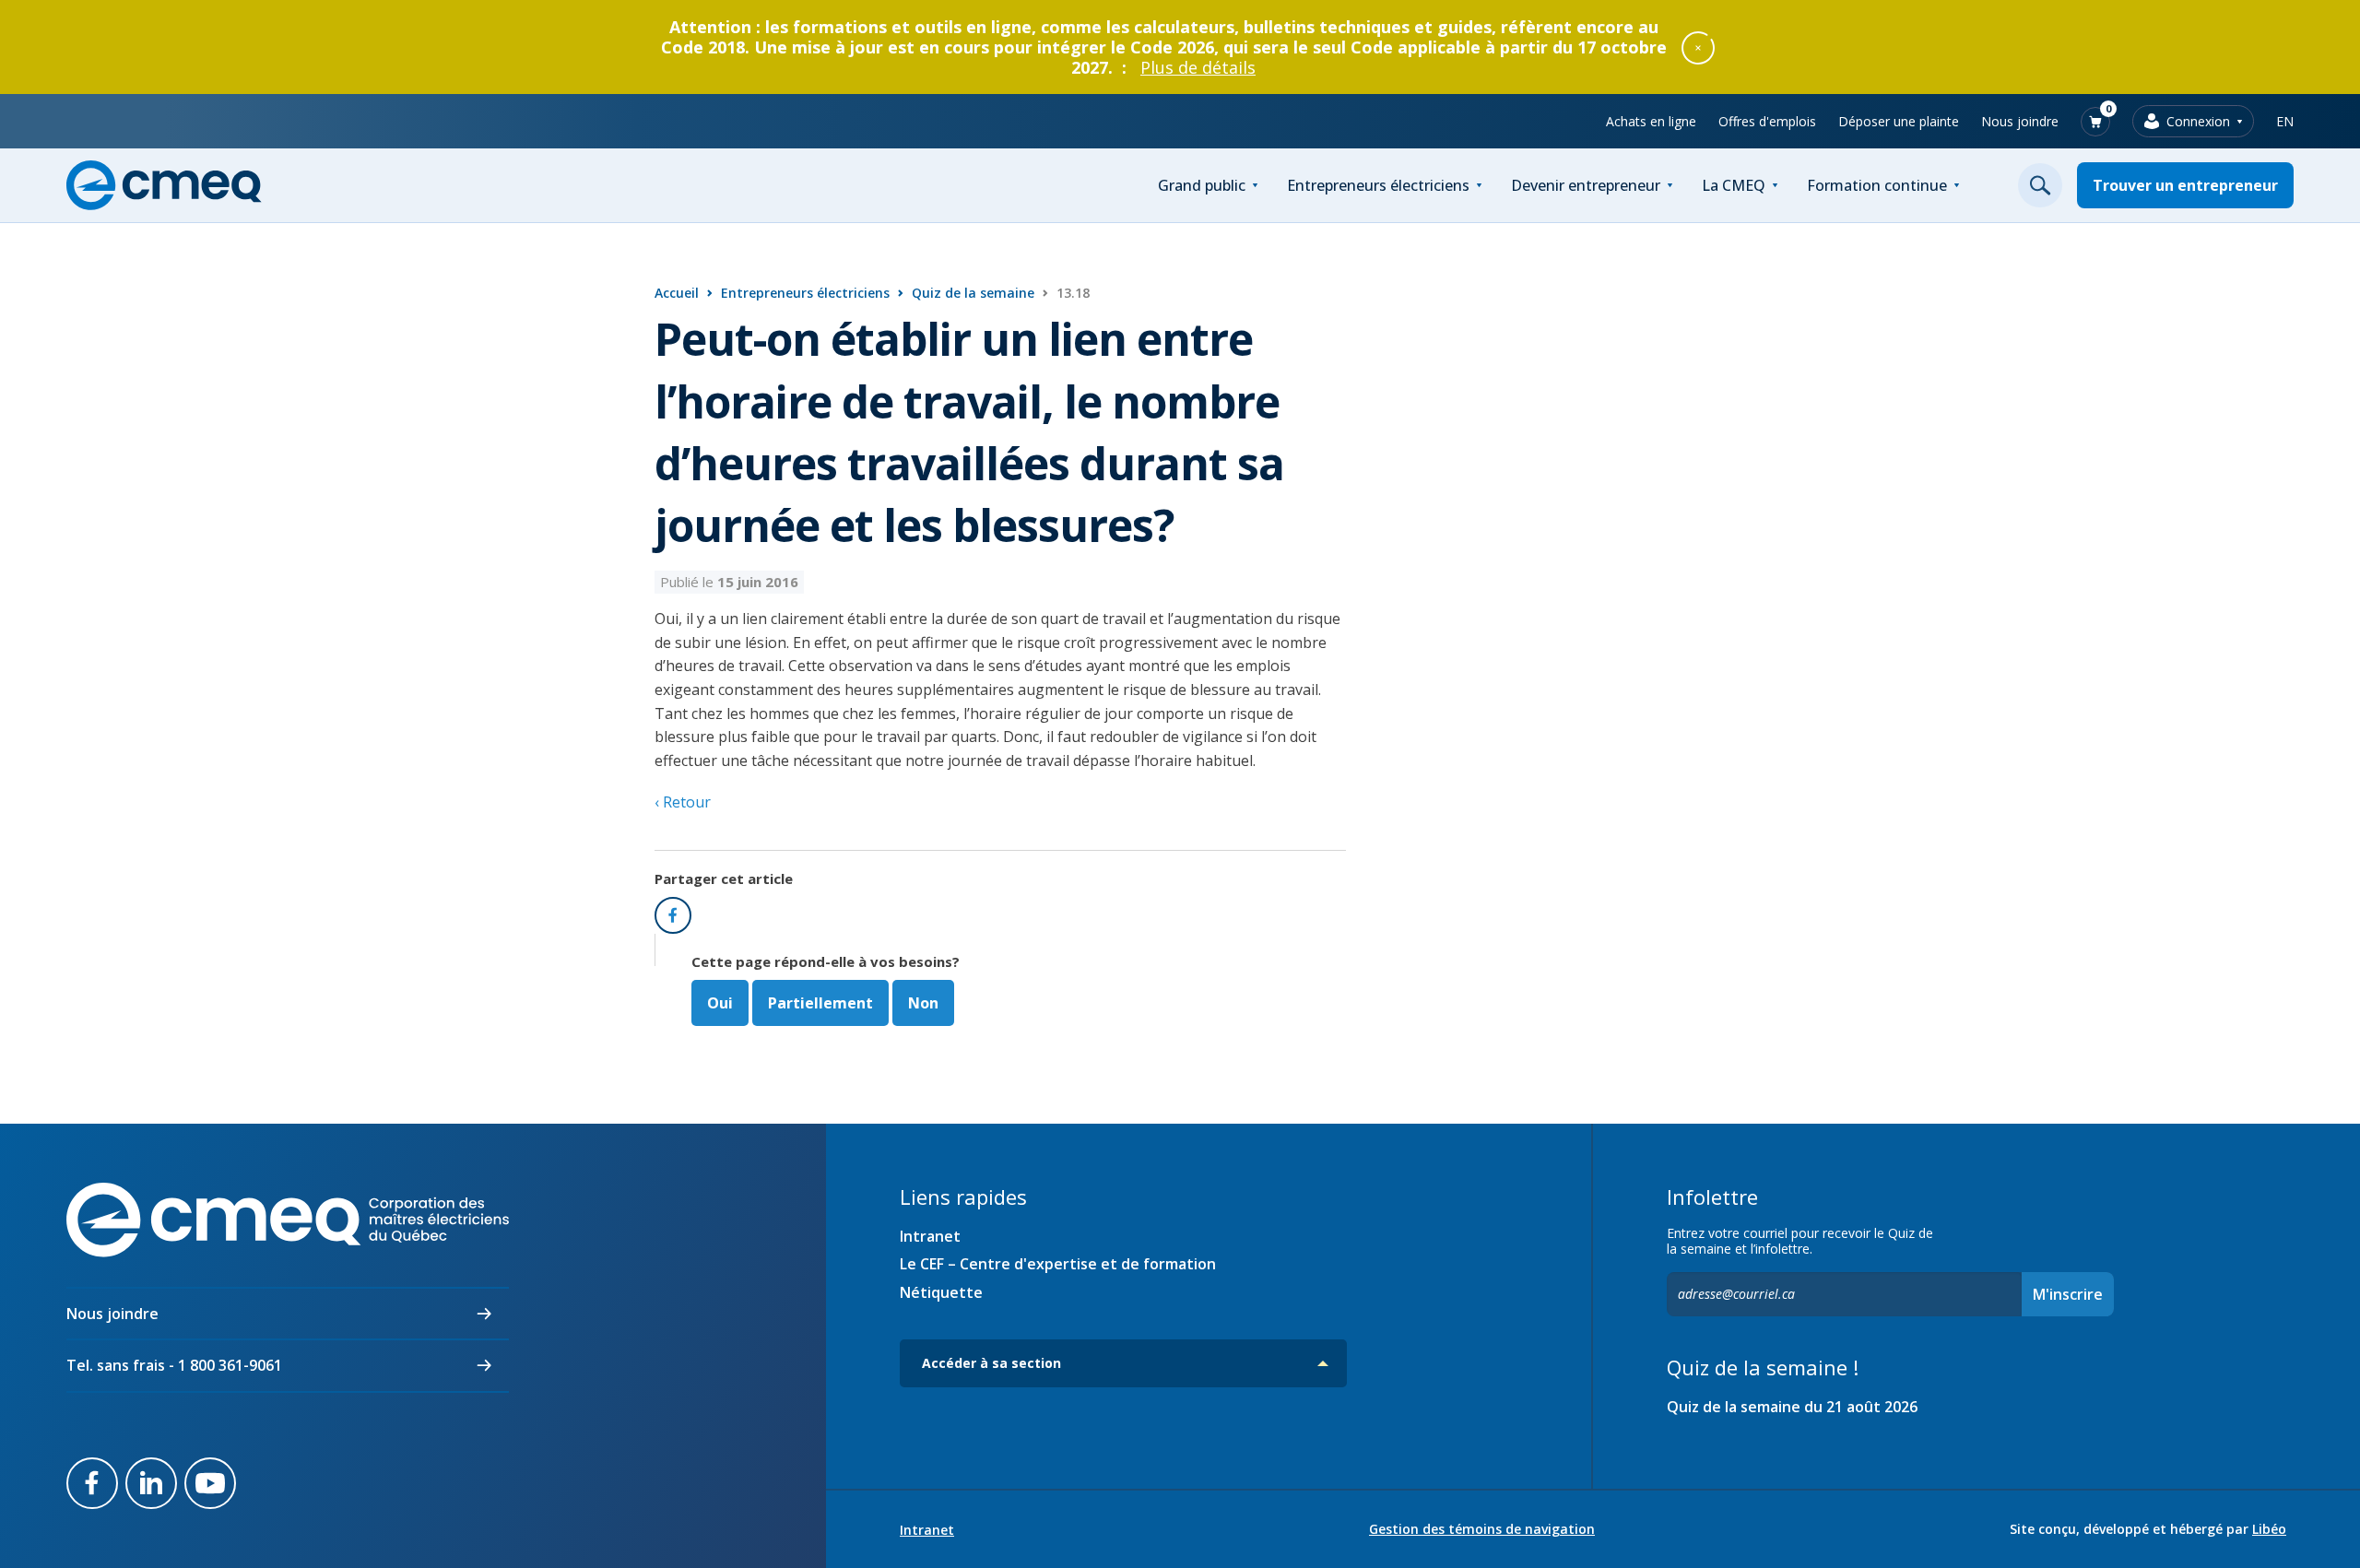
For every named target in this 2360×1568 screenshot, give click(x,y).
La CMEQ (1734, 185)
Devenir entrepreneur (1586, 185)
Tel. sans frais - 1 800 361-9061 (174, 1365)
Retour (685, 802)
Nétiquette (941, 1292)
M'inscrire (2068, 1294)
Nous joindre (2020, 121)
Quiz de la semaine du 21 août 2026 (1792, 1407)
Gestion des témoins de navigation (1482, 1529)
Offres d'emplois (1767, 121)
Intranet (930, 1236)
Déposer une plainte (1899, 121)
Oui (720, 1003)
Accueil (677, 293)
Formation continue (1877, 185)
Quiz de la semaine (973, 293)
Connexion (2198, 121)
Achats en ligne (1651, 121)
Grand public (1202, 185)
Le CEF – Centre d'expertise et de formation (1058, 1264)
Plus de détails (1198, 67)
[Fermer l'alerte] (1698, 47)
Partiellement (820, 1003)
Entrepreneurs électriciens (1378, 185)
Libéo (2269, 1529)
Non (923, 1003)
